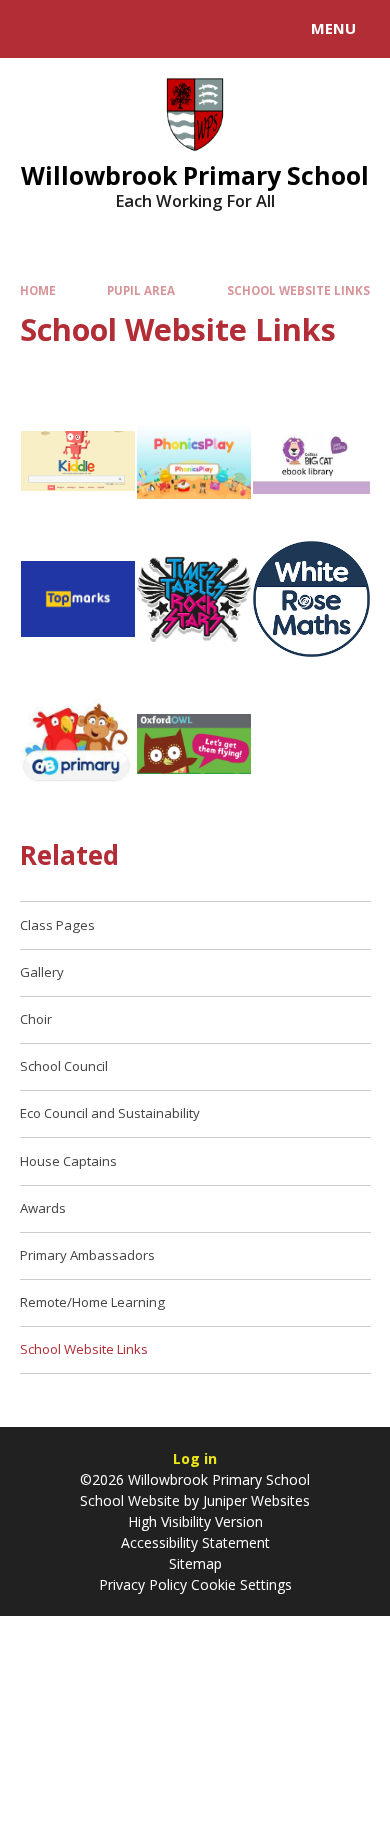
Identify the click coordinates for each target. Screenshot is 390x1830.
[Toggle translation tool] (88, 29)
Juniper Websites (256, 1500)
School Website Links (298, 290)
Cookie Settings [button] (241, 1584)
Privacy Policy (143, 1584)
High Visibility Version (195, 1521)
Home (38, 290)
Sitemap (195, 1563)
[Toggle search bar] (38, 29)
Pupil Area (141, 290)
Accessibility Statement (195, 1542)
